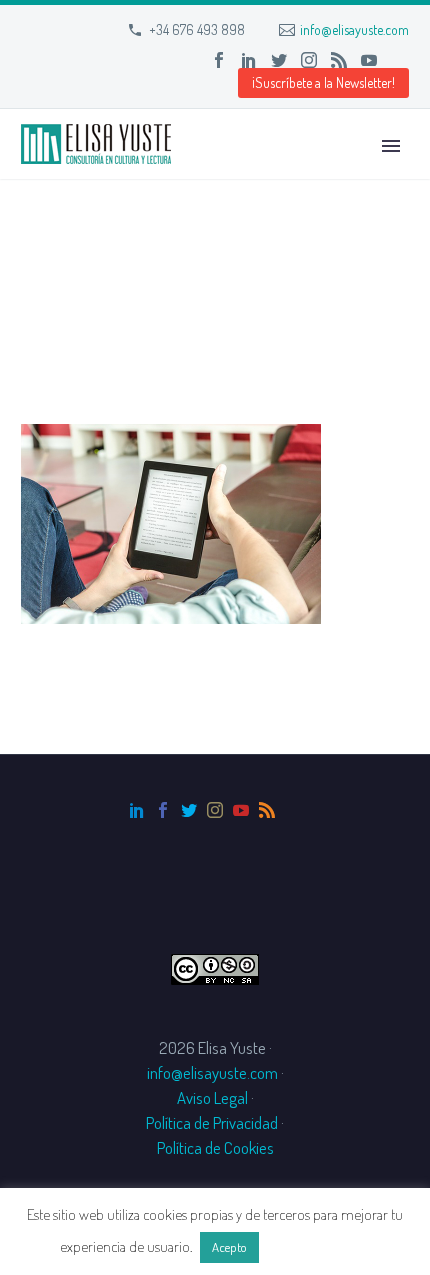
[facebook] (163, 810)
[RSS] (339, 60)
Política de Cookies (215, 1147)
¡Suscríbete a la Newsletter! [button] (323, 82)
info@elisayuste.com (354, 29)
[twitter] (189, 810)
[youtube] (241, 810)
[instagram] (215, 810)
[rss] (267, 810)
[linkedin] (137, 810)
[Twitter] (279, 60)
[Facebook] (219, 60)
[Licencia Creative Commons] (215, 966)
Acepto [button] (229, 1247)
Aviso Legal (212, 1097)
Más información (316, 1246)
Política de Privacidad (212, 1122)
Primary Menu (391, 146)
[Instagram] (309, 60)
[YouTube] (369, 60)
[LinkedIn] (249, 60)
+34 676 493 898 (197, 29)
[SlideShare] (399, 60)
